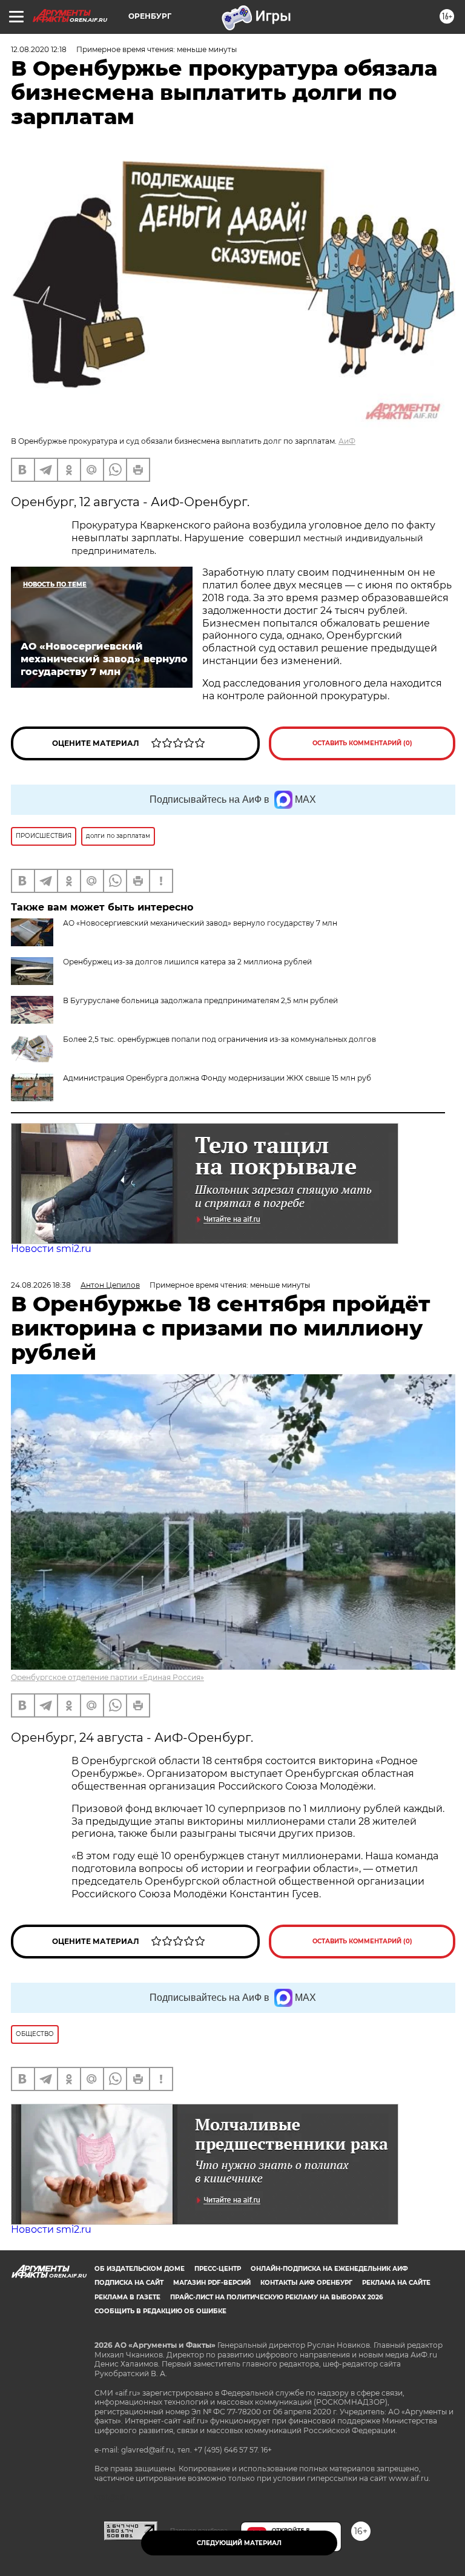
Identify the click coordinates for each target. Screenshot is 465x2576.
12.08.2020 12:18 (39, 49)
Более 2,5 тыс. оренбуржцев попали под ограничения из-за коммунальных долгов (219, 1039)
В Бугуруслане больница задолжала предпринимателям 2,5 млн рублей (200, 1000)
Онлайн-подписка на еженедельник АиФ (329, 2269)
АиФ (347, 441)
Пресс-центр (218, 2269)
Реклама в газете (127, 2297)
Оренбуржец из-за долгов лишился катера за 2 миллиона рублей (187, 962)
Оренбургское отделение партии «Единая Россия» (107, 1677)
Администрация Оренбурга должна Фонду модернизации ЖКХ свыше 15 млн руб (217, 1078)
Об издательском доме (140, 2269)
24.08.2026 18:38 (41, 1285)
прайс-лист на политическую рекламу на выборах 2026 (276, 2297)
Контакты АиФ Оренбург (306, 2283)
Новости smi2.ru (51, 1249)
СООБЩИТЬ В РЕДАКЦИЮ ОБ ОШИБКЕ (160, 2311)
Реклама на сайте (396, 2283)
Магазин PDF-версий (212, 2283)
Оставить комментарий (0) (362, 743)
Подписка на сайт (129, 2283)
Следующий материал (239, 2543)
